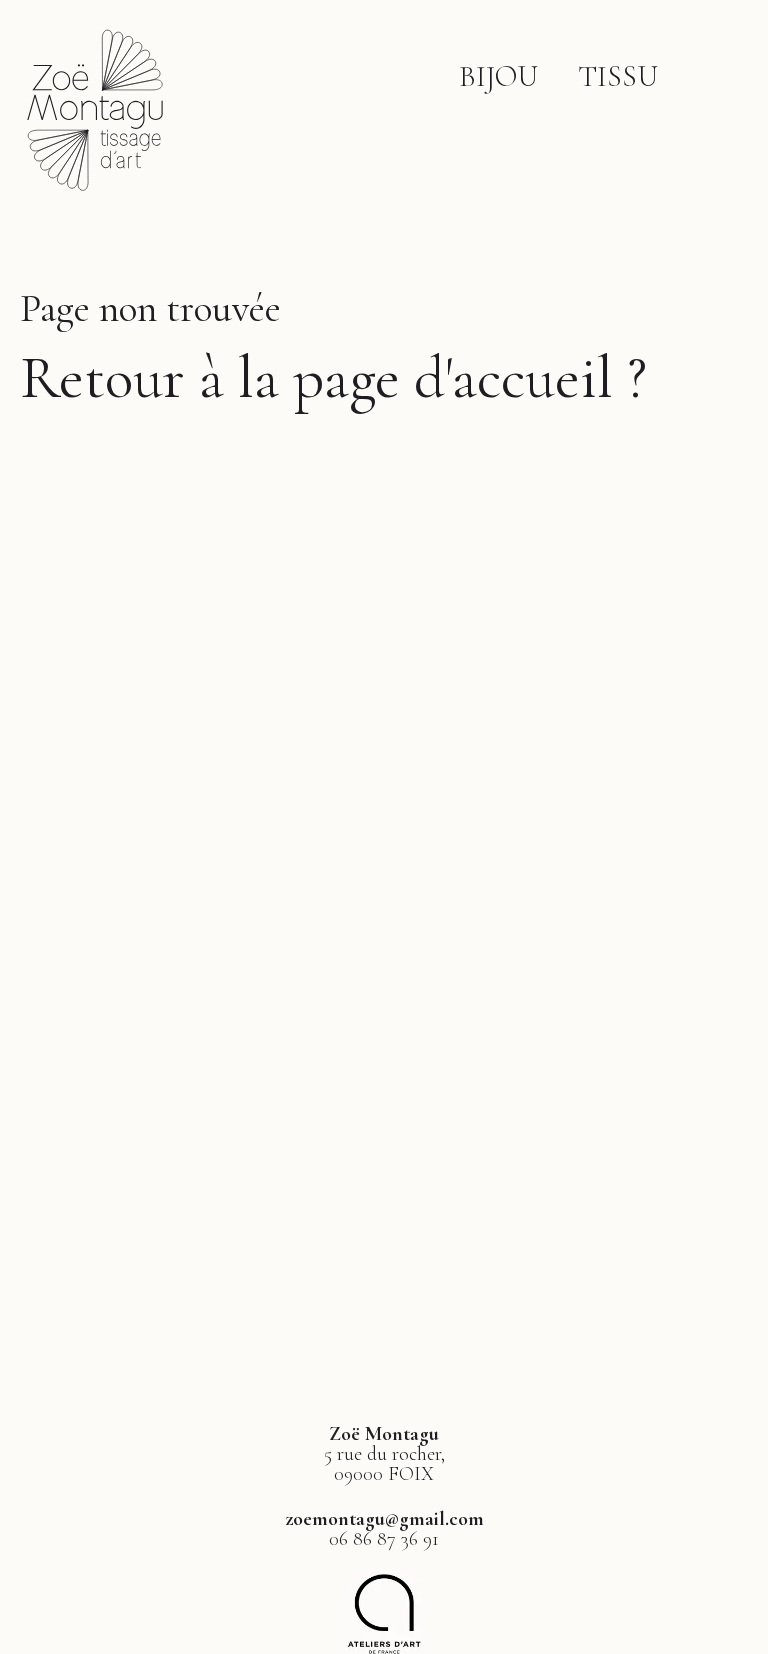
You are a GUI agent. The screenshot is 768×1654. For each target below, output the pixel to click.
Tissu (618, 76)
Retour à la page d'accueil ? (333, 378)
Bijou (498, 76)
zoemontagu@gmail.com (384, 1519)
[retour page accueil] (95, 194)
